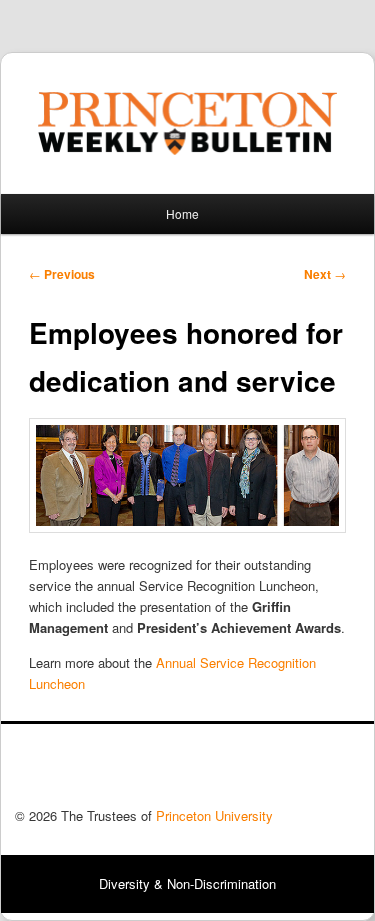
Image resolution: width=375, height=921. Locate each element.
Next (325, 274)
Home (182, 213)
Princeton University (286, 771)
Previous (62, 274)
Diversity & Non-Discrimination (187, 883)
